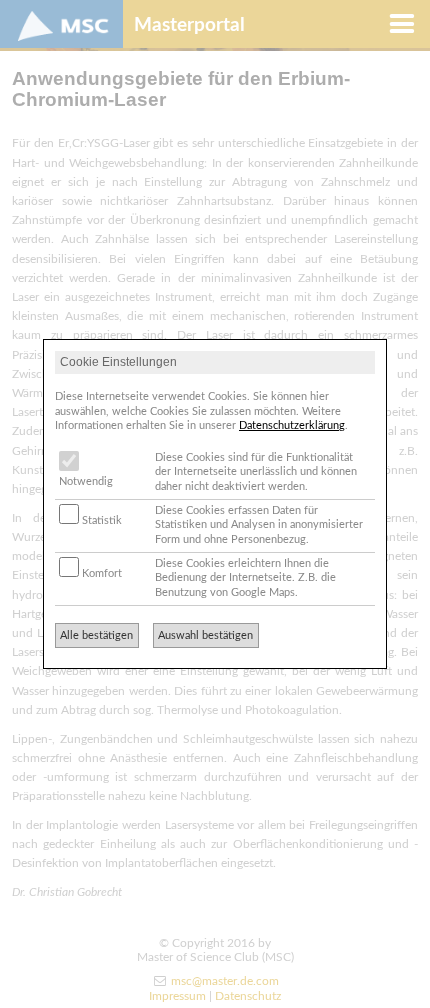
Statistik (100, 520)
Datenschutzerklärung (292, 425)
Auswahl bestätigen (205, 635)
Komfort (100, 573)
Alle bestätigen (96, 635)
